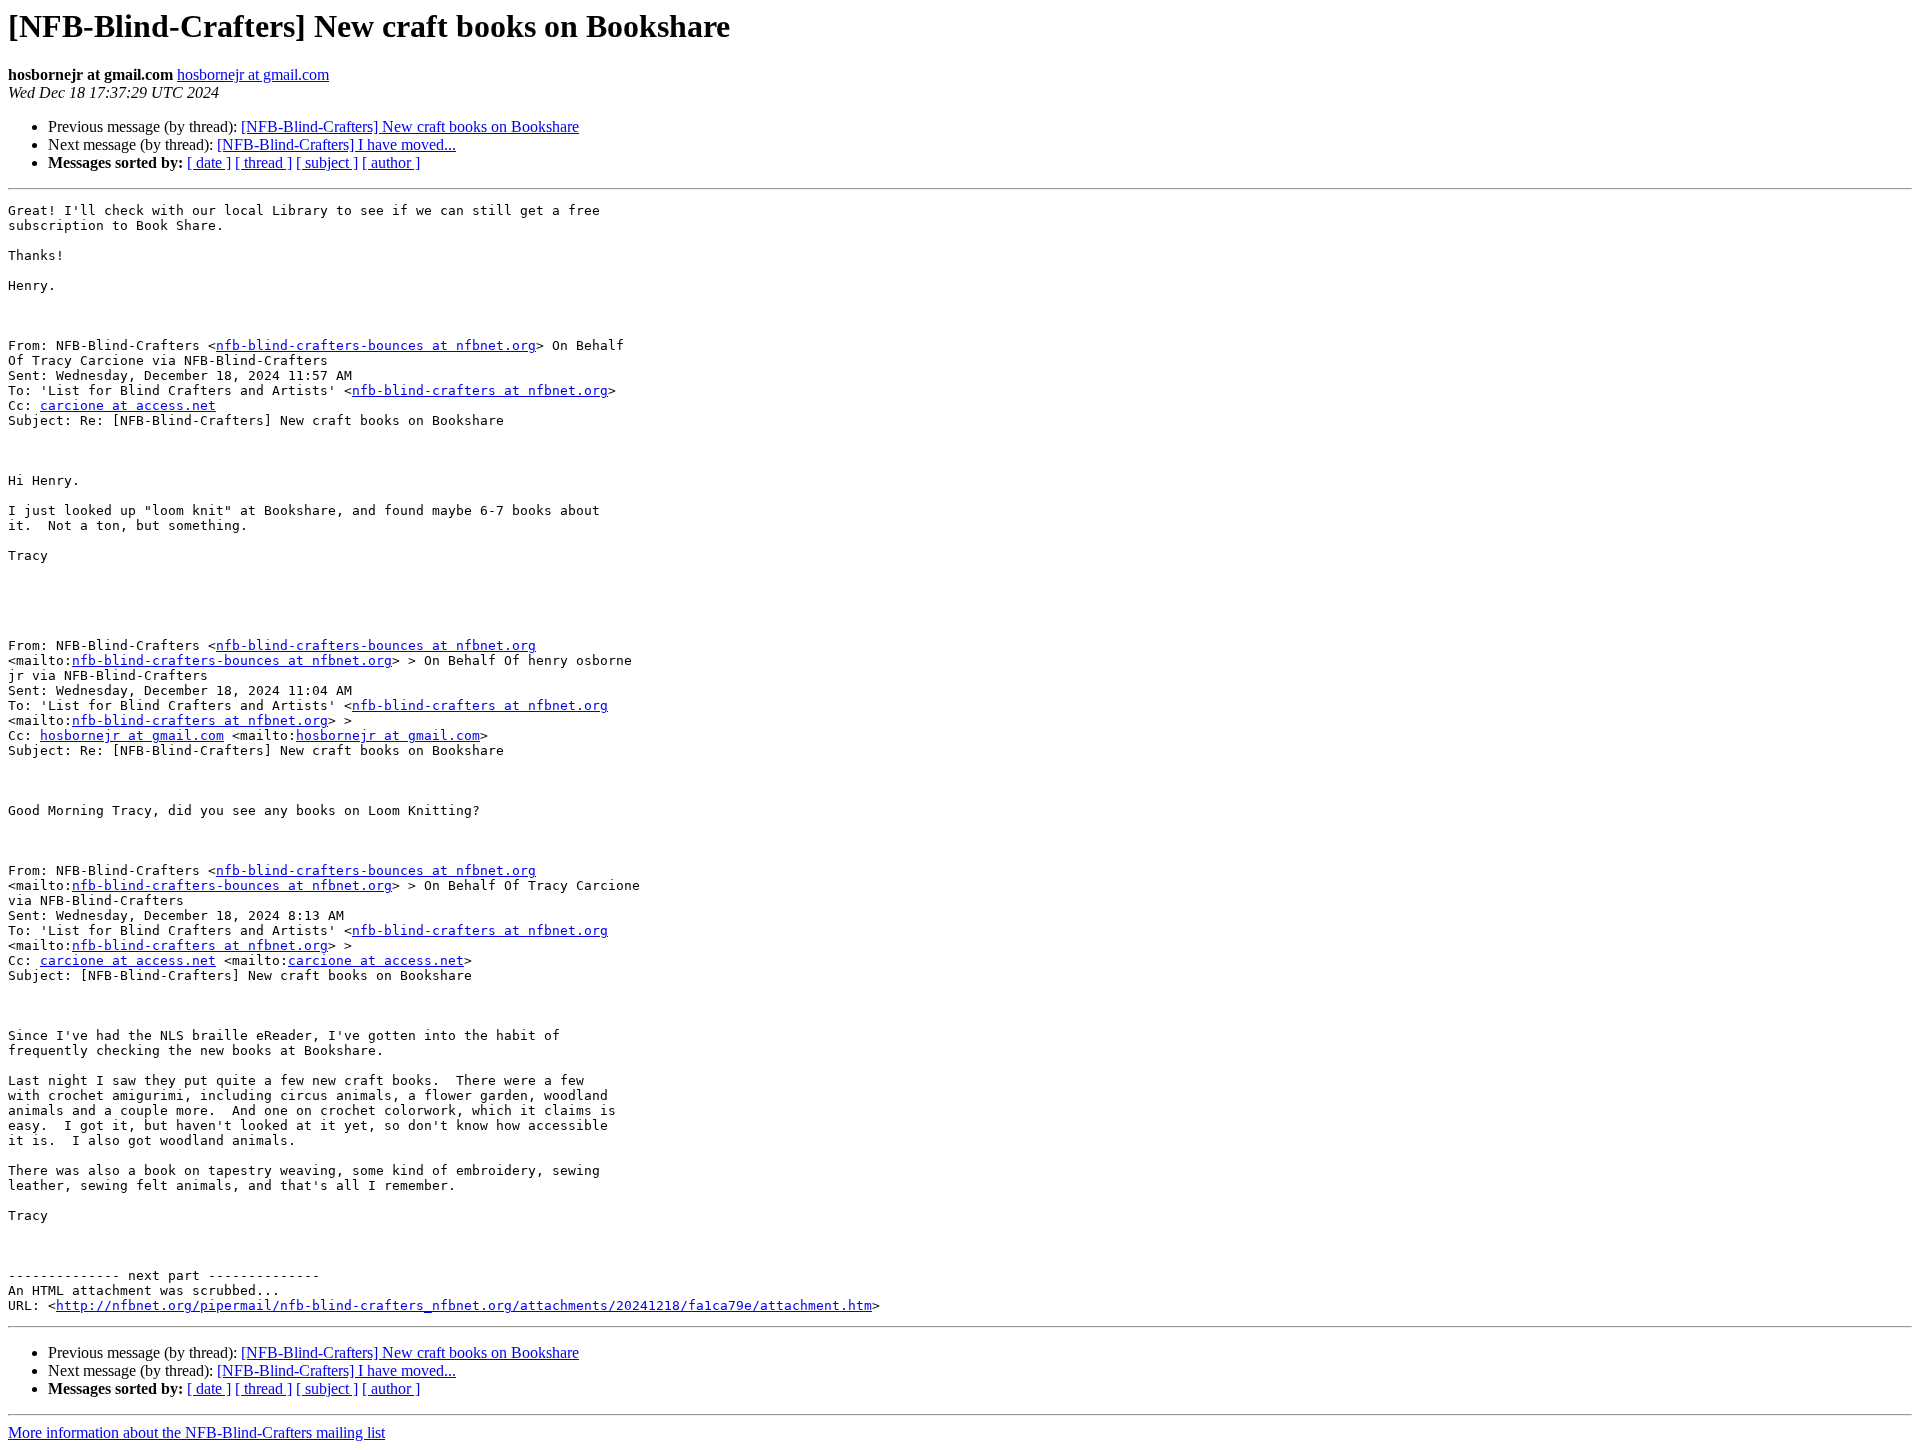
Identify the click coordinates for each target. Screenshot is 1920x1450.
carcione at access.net (128, 405)
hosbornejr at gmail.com (253, 74)
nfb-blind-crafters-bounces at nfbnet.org (376, 345)
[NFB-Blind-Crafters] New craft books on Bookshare (410, 126)
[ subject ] (327, 162)
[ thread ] (263, 162)
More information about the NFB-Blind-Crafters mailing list (196, 1432)
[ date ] (209, 162)
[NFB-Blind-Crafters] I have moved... (336, 144)
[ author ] (391, 162)
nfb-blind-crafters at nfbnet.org (480, 390)
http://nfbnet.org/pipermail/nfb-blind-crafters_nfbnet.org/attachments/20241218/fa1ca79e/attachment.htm (464, 1305)
